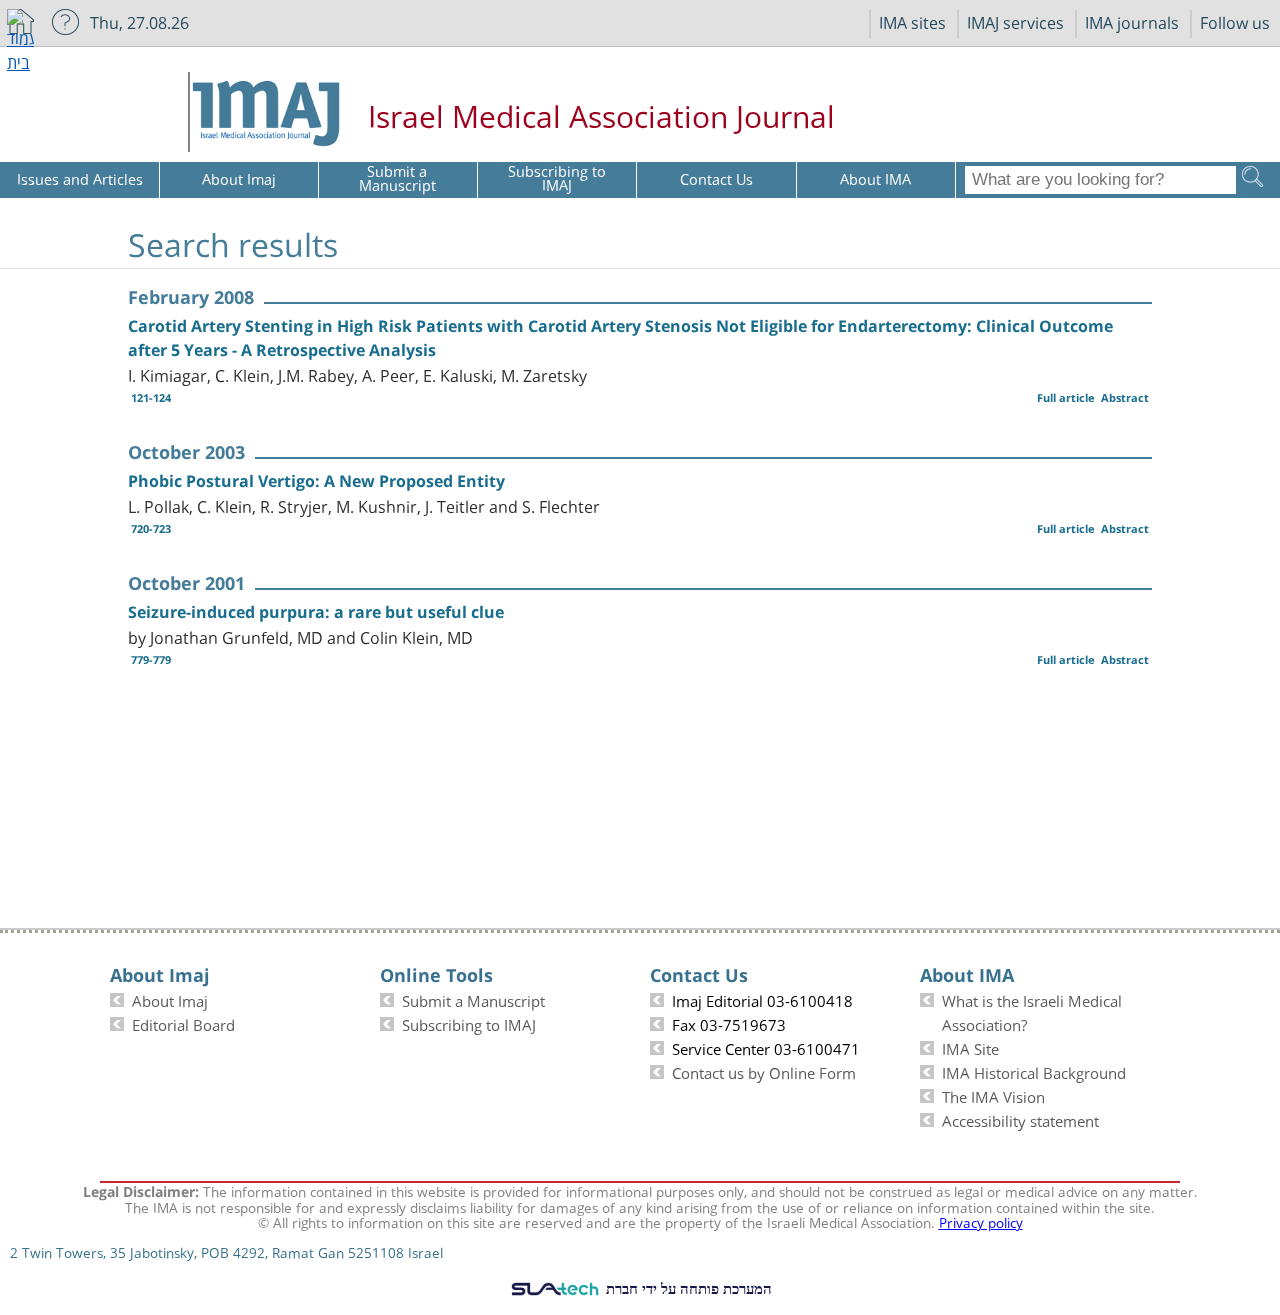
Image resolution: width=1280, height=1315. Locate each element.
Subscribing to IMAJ (469, 1023)
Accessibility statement (1020, 1119)
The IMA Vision (993, 1095)
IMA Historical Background (1034, 1071)
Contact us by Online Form (764, 1071)
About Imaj (170, 999)
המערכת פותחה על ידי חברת (687, 1288)
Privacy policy (981, 1221)
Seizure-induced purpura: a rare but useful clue (316, 612)
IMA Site (970, 1047)
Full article (1066, 397)
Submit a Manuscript (473, 999)
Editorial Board (183, 1023)
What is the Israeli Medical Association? (1032, 1011)
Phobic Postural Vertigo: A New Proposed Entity (316, 481)
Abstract (1125, 397)
